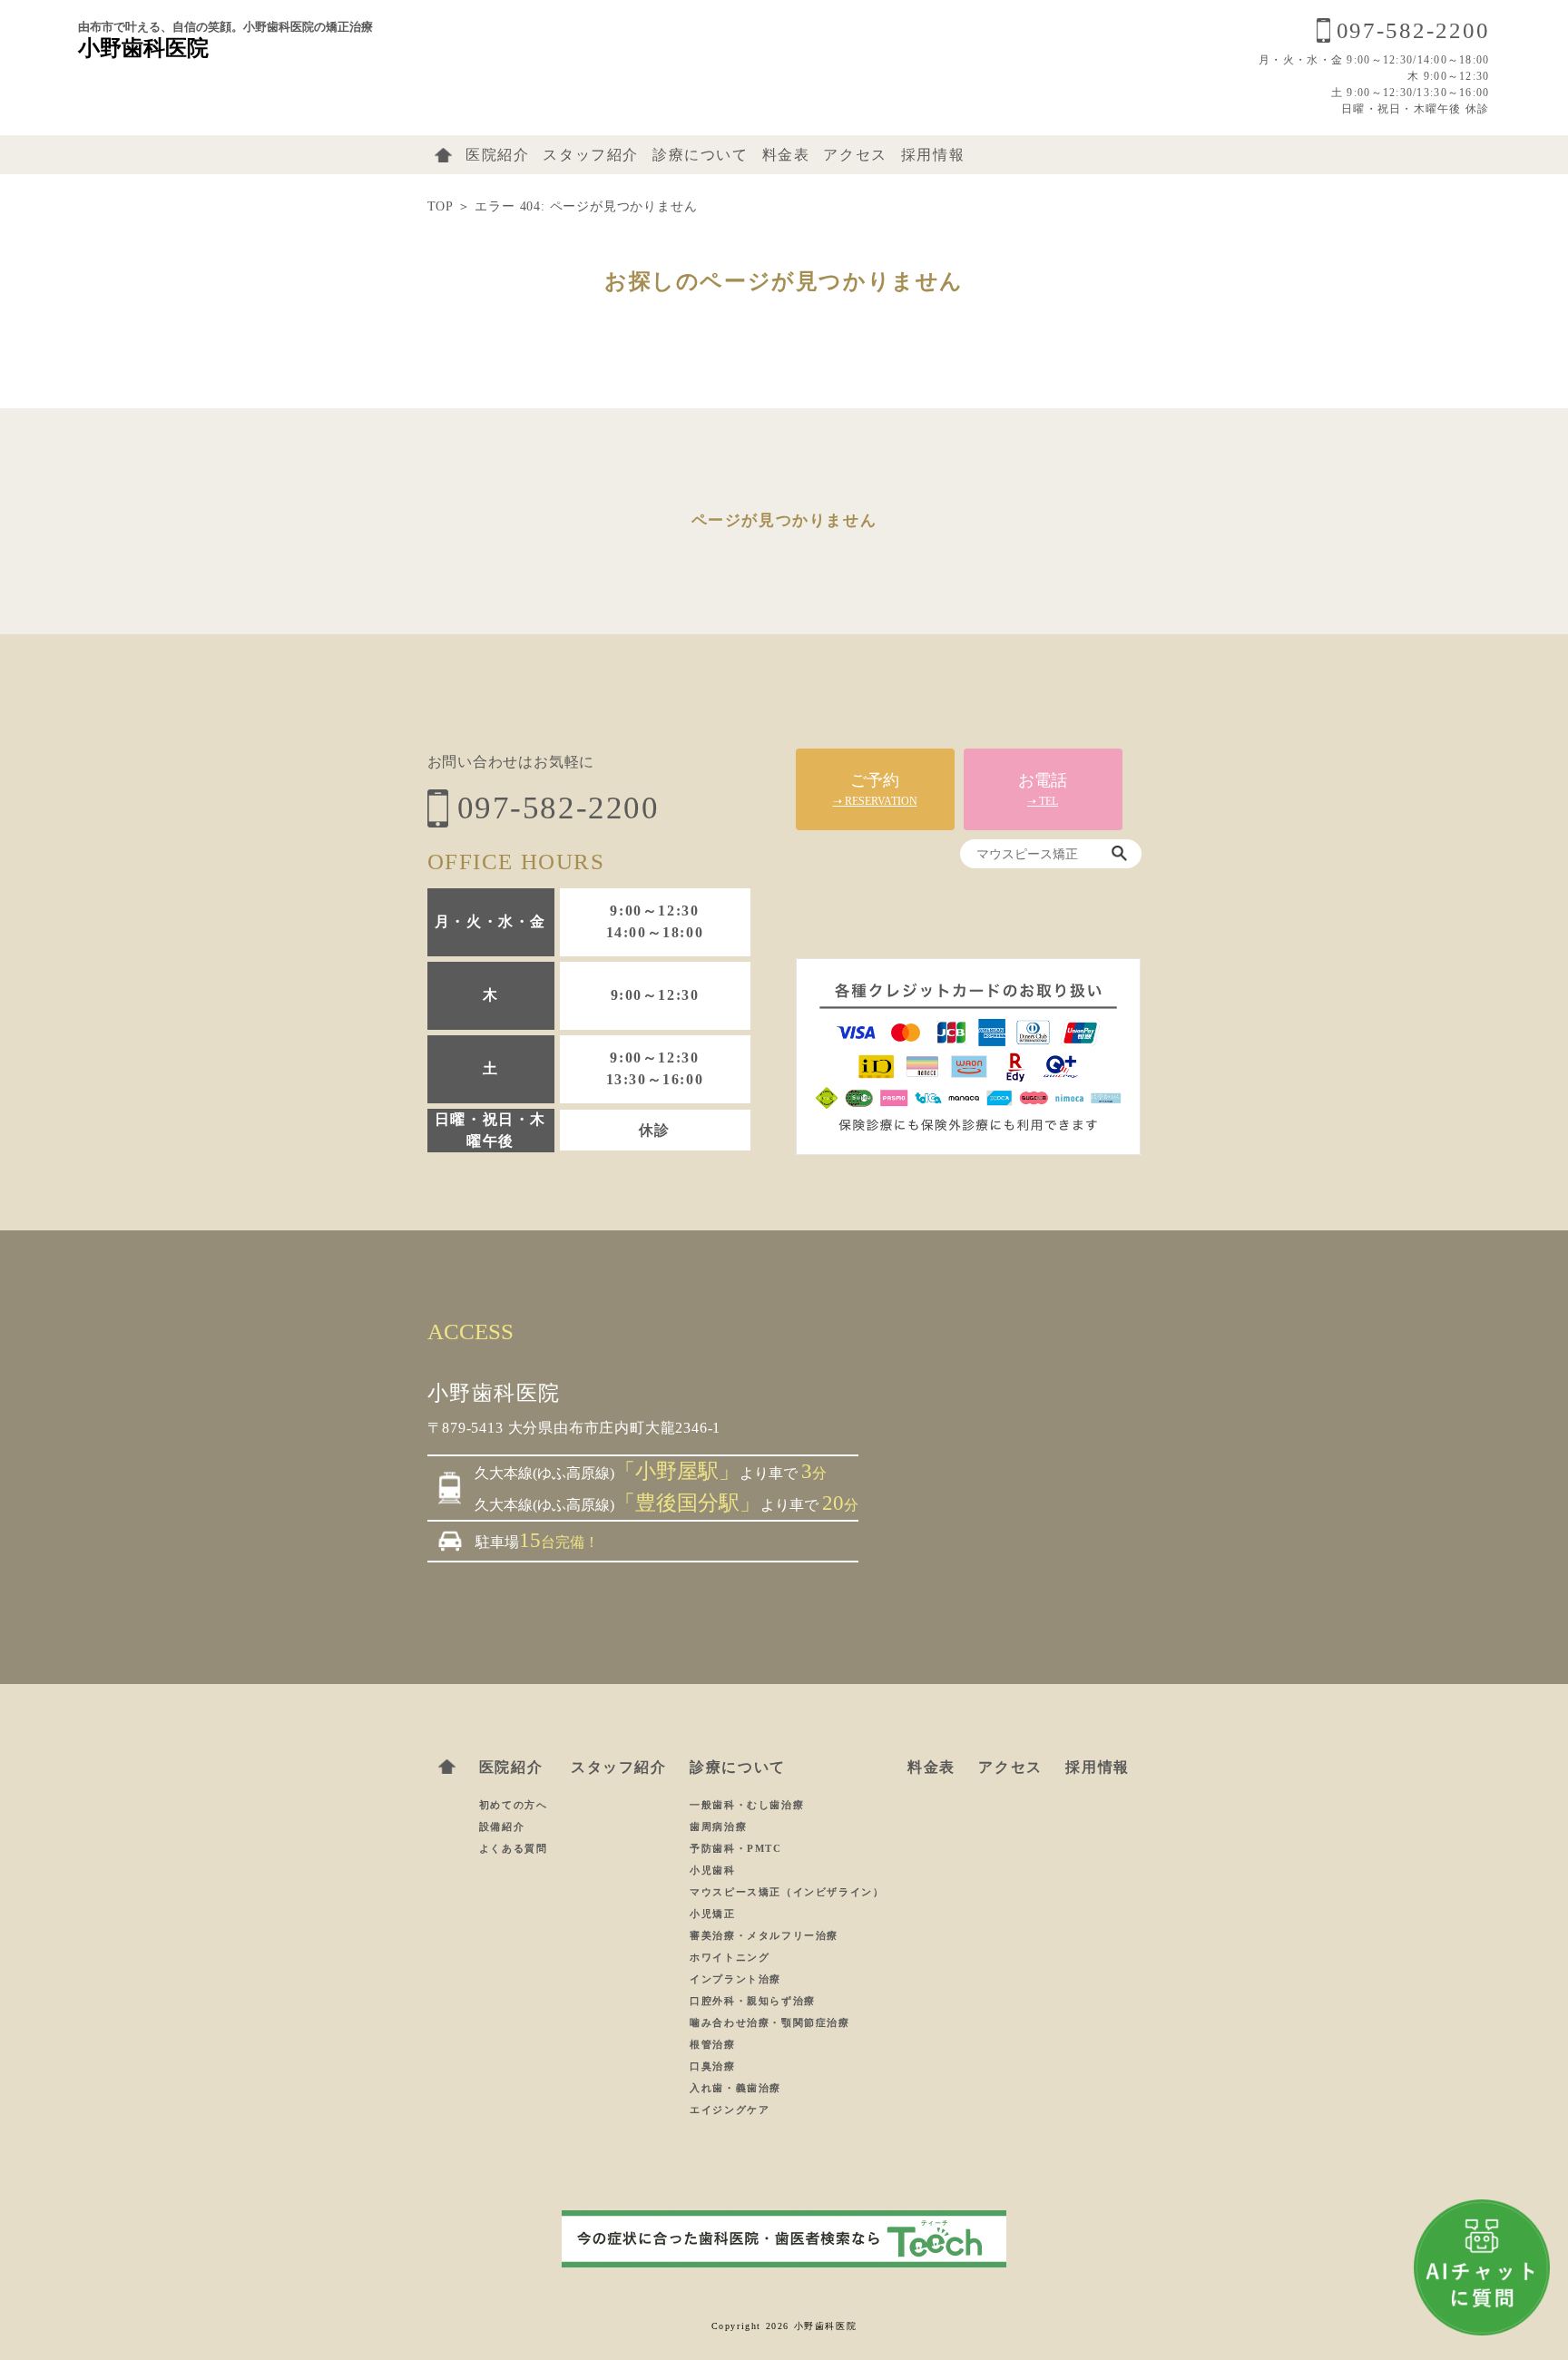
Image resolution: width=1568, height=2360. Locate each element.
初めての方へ (514, 1805)
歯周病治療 (718, 1826)
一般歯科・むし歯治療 (747, 1805)
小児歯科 (712, 1870)
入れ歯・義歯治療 (735, 2088)
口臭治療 (712, 2066)
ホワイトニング (730, 1957)
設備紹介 (502, 1826)
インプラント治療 (735, 1979)
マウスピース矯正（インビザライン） (787, 1892)
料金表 (786, 155)
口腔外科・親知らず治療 (753, 2001)
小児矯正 (712, 1914)
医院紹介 (497, 155)
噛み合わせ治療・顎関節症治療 (769, 2022)
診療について (701, 155)
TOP (440, 206)
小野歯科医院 (143, 48)
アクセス (855, 155)
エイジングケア (730, 2110)
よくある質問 (514, 1848)
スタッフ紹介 (591, 155)
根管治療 (712, 2044)
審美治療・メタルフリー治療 (764, 1935)
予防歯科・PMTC (735, 1848)
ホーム (443, 155)
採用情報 (933, 155)
